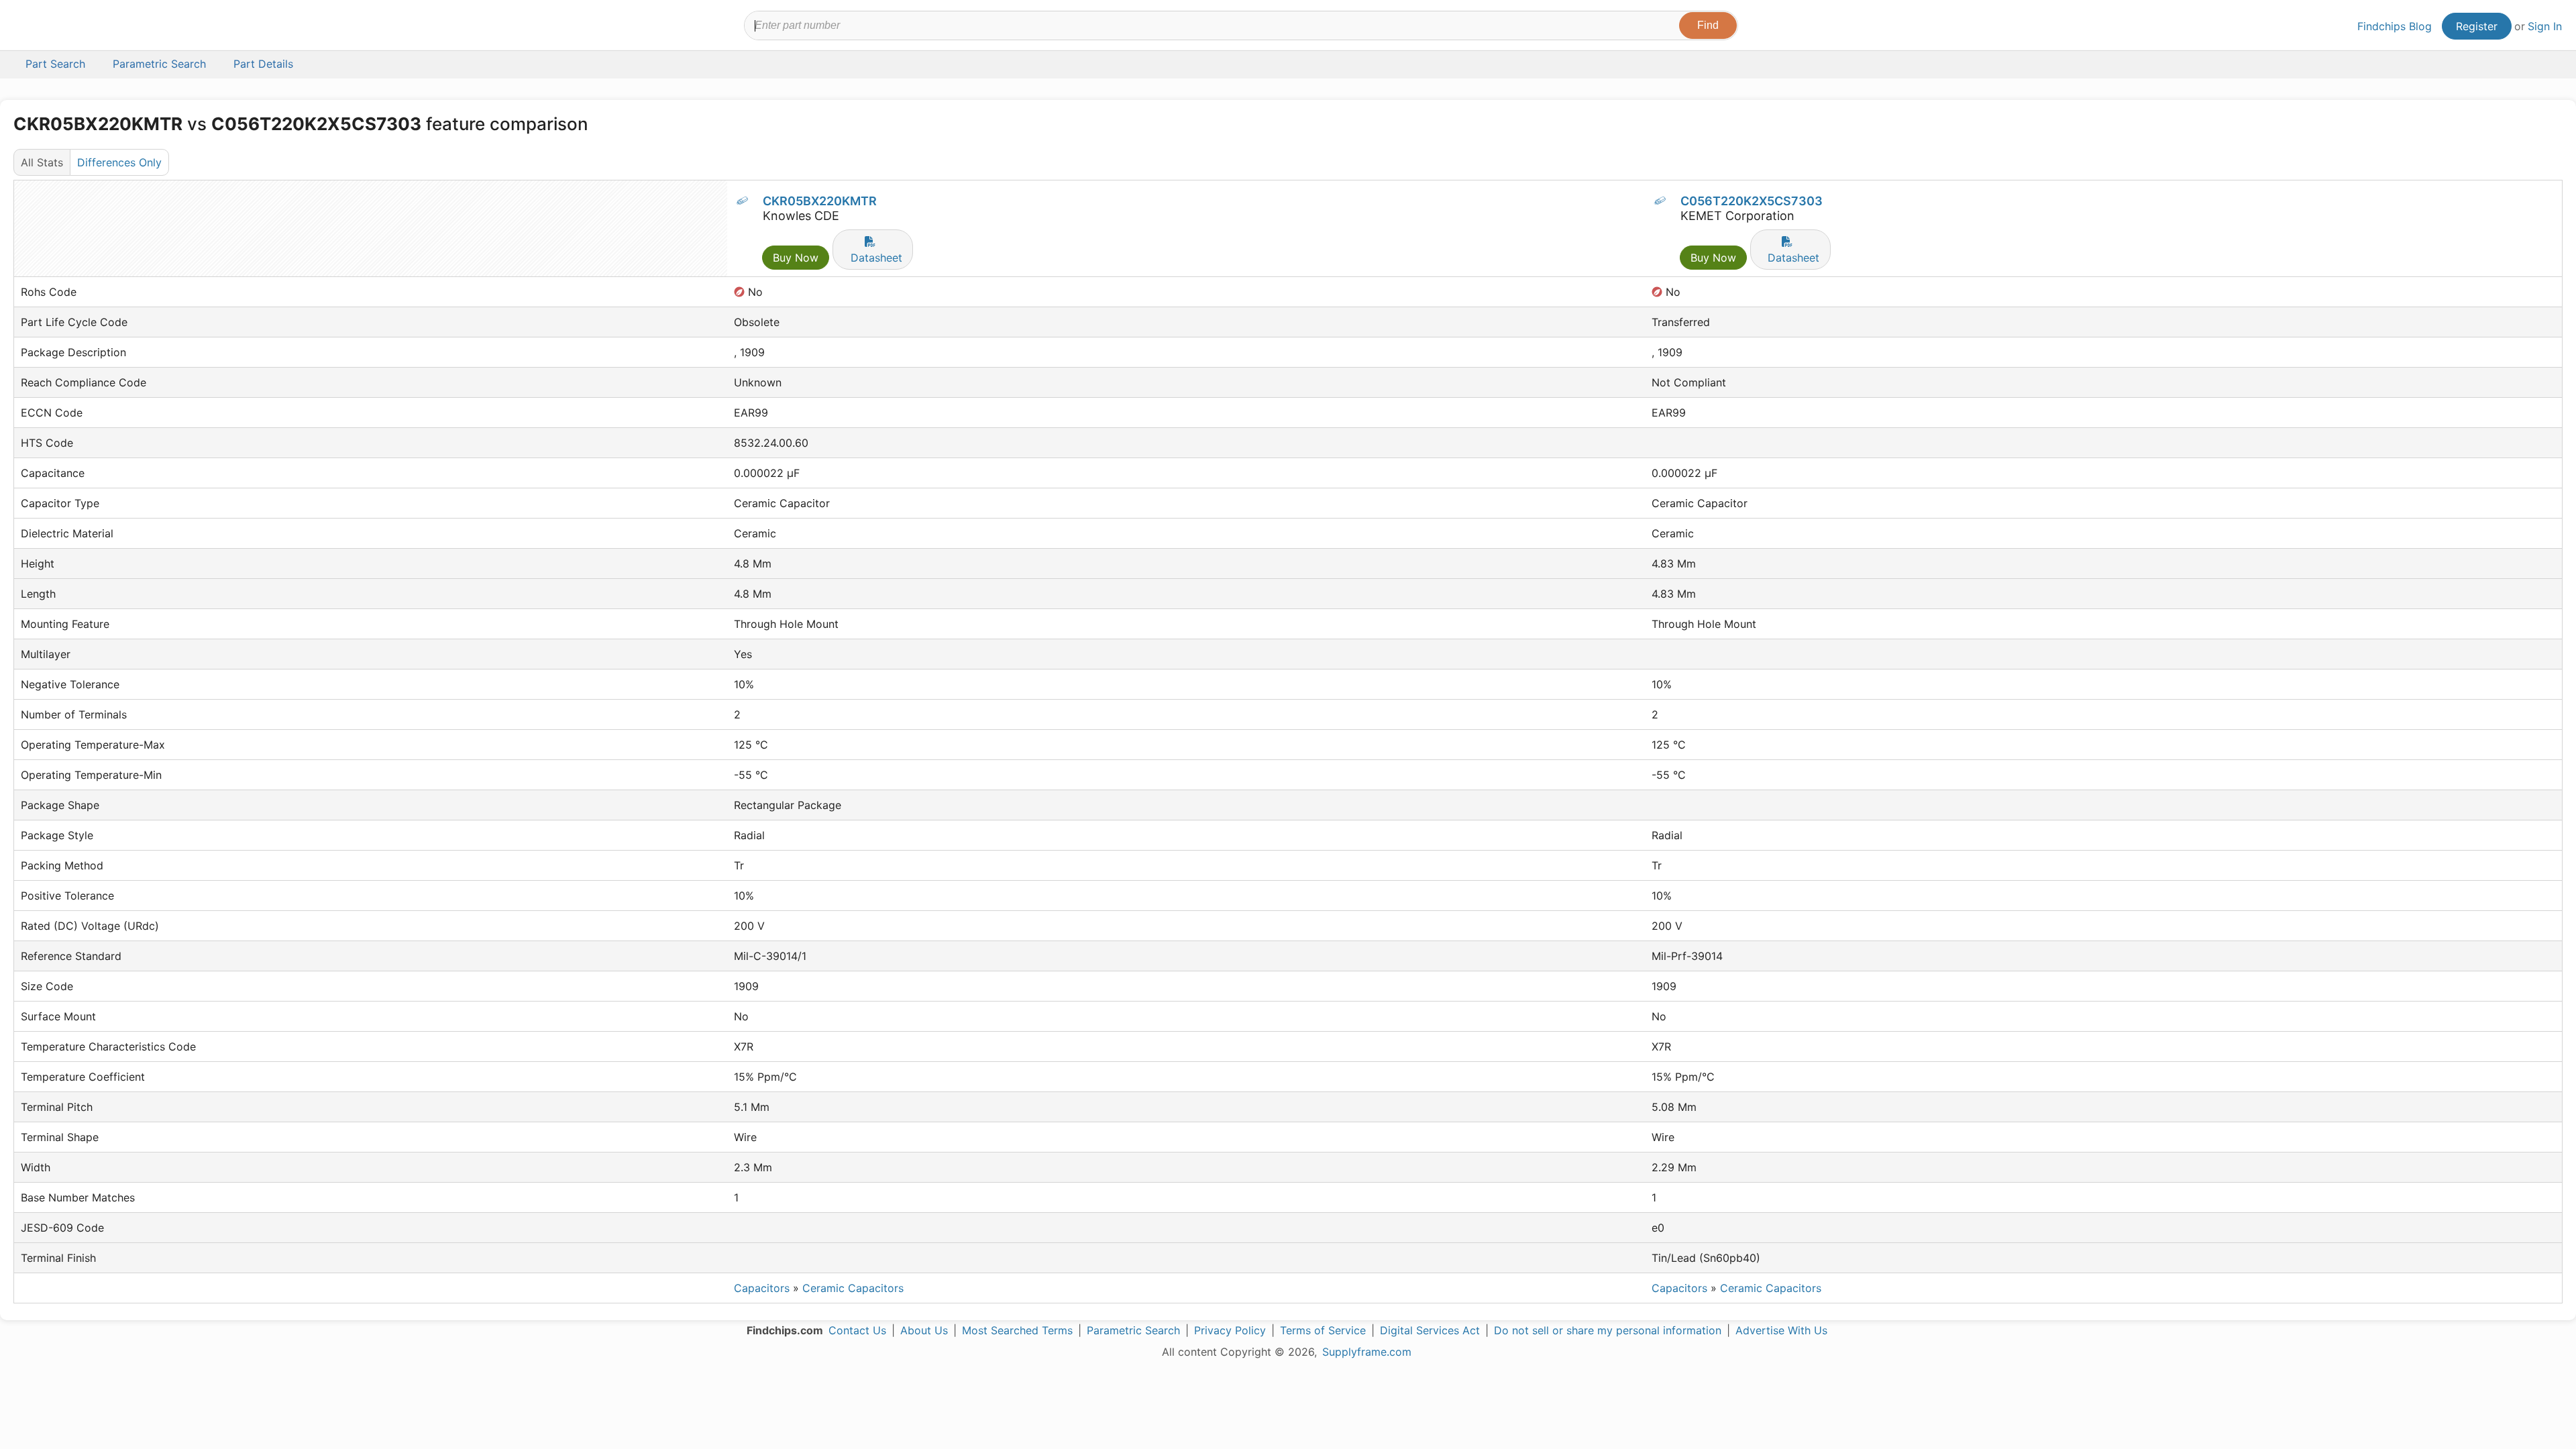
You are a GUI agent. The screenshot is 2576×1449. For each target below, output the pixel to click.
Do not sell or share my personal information (1608, 1330)
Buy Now (796, 258)
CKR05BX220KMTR (820, 201)
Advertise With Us (1781, 1330)
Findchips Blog (2395, 26)
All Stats (42, 162)
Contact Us (857, 1330)
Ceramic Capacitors (853, 1288)
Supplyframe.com (1367, 1352)
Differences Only (119, 162)
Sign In (2545, 26)
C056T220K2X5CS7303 (1752, 201)
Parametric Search (1133, 1330)
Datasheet (876, 258)
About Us (924, 1330)
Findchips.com (58, 28)
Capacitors (762, 1288)
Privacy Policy (1230, 1330)
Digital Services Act (1430, 1330)
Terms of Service (1323, 1330)
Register (2477, 26)
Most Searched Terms (1017, 1330)
